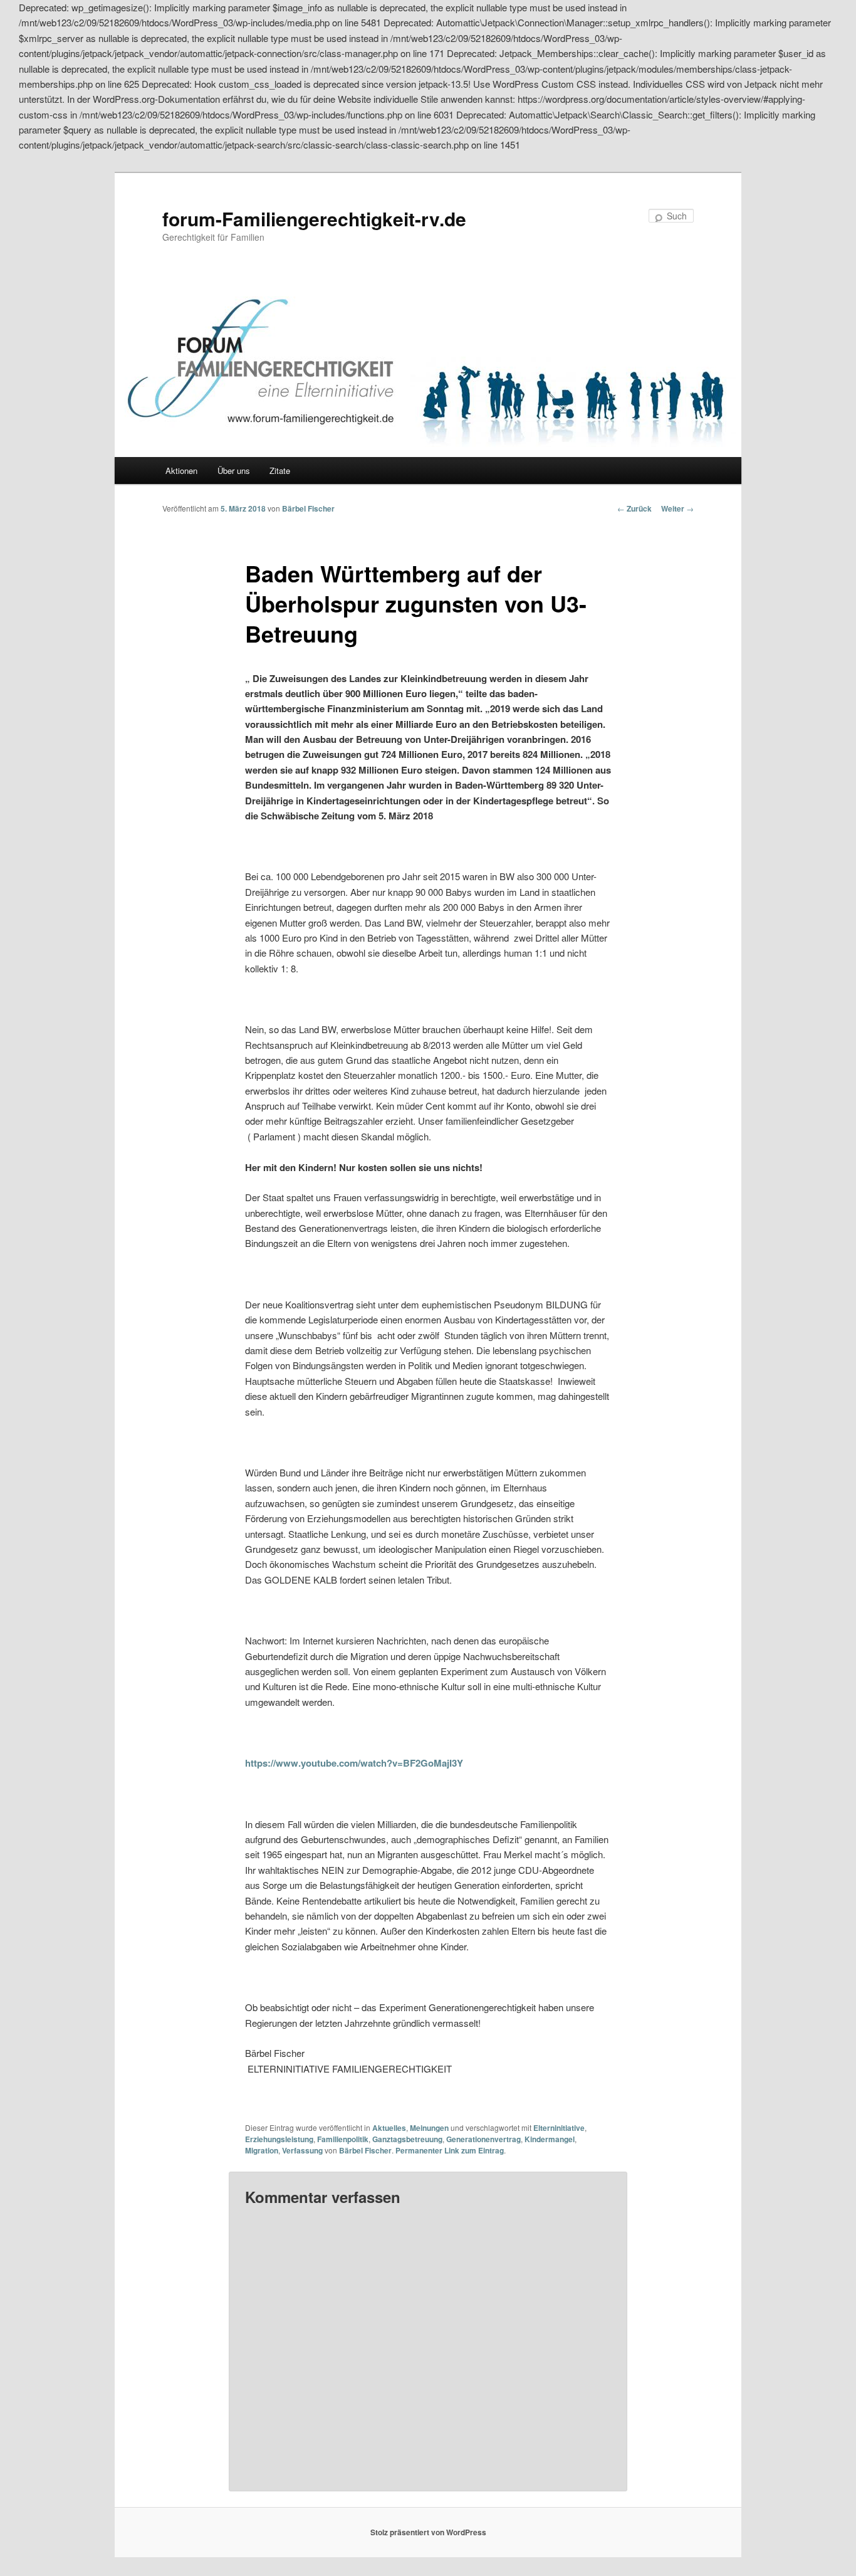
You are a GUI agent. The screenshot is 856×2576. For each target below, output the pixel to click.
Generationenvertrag (483, 2139)
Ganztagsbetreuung (407, 2139)
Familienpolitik (343, 2139)
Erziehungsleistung (279, 2139)
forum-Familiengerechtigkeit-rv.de (314, 218)
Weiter (677, 508)
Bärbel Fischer (308, 508)
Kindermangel (550, 2139)
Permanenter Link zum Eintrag (450, 2150)
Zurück (634, 508)
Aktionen (181, 471)
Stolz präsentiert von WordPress (428, 2532)
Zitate (280, 471)
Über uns (234, 471)
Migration (262, 2150)
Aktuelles (389, 2128)
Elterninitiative (559, 2128)
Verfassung (302, 2150)
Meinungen (429, 2128)
